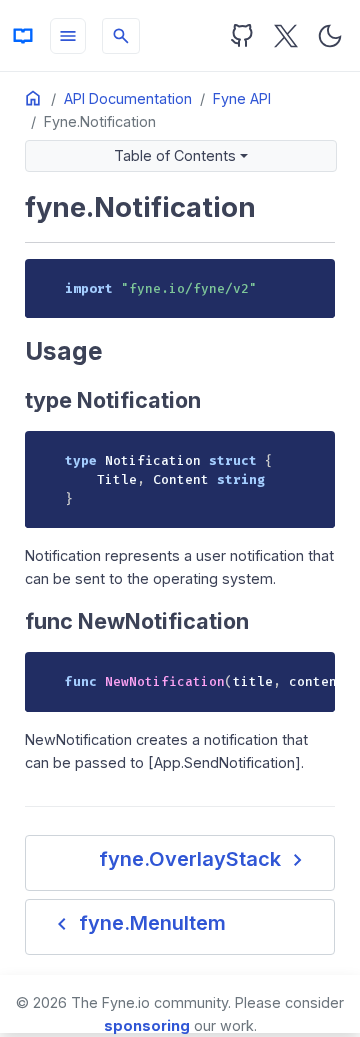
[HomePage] (23, 36)
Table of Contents (175, 155)
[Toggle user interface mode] (330, 36)
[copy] (313, 281)
